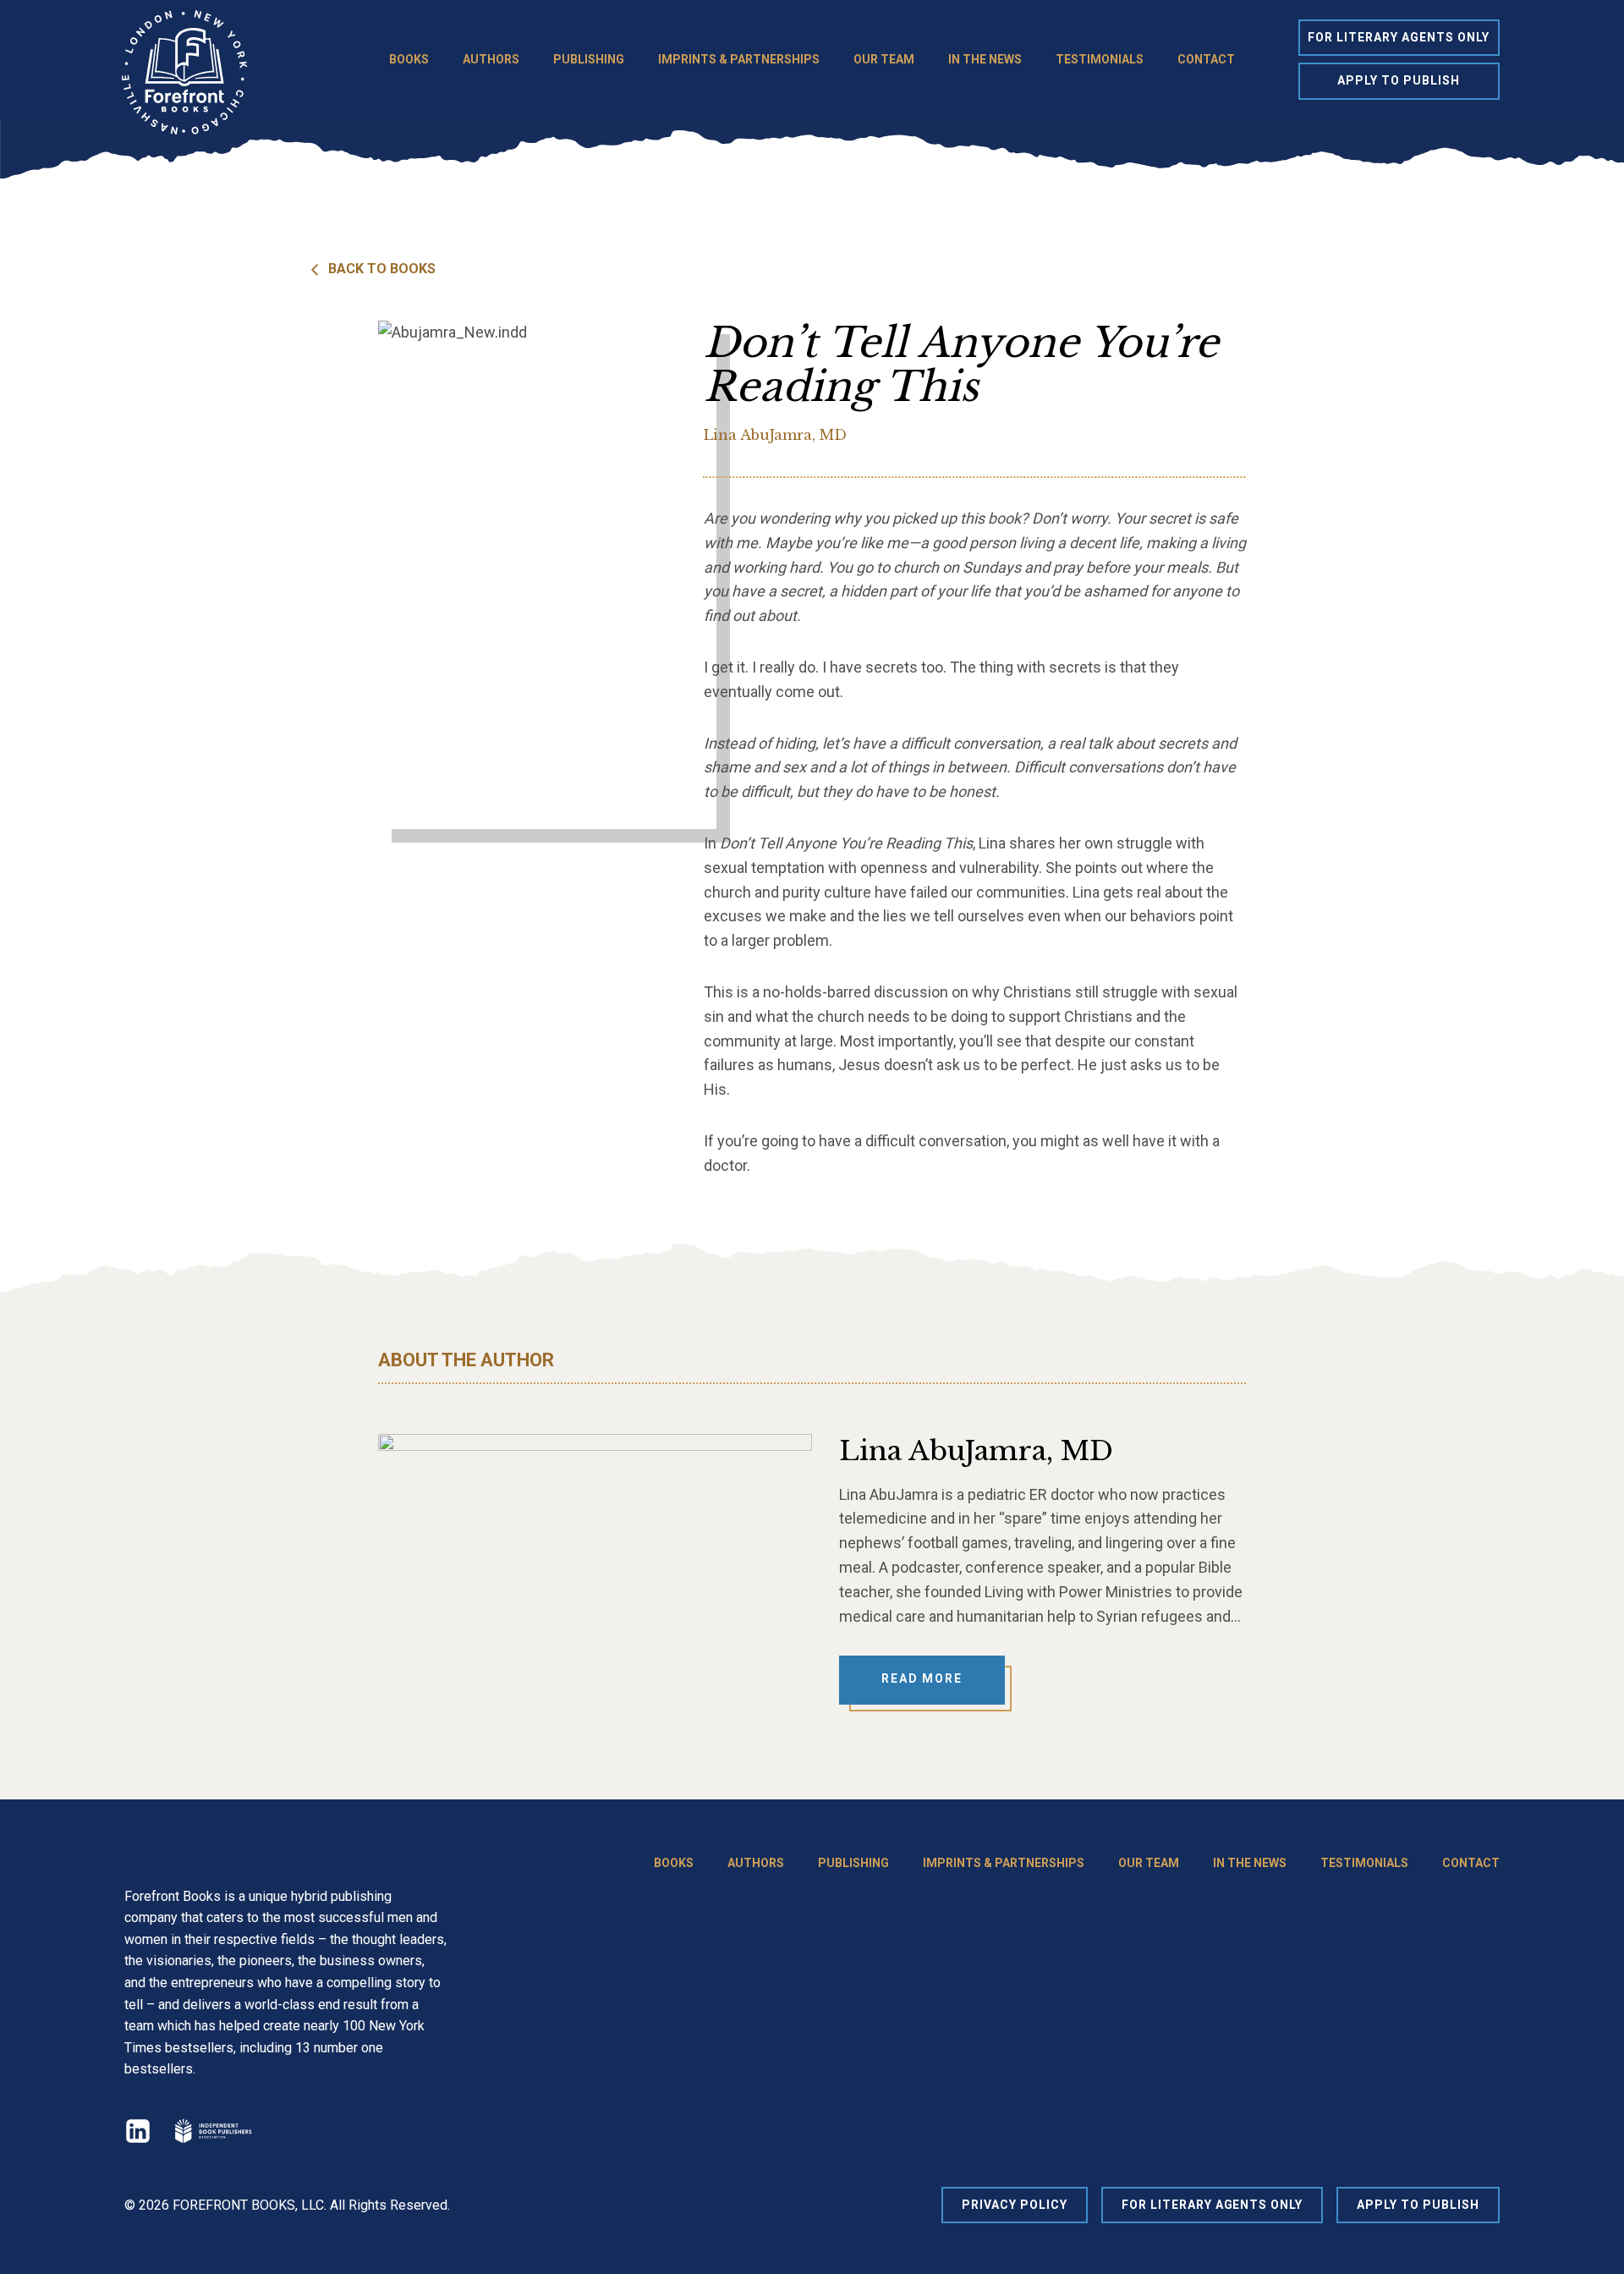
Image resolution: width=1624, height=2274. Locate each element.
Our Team (884, 59)
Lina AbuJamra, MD (775, 435)
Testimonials (1100, 59)
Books (409, 59)
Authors (491, 59)
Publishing (589, 59)
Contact (1206, 59)
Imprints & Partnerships (739, 59)
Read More (922, 1678)
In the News (985, 59)
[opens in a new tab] (212, 2131)
